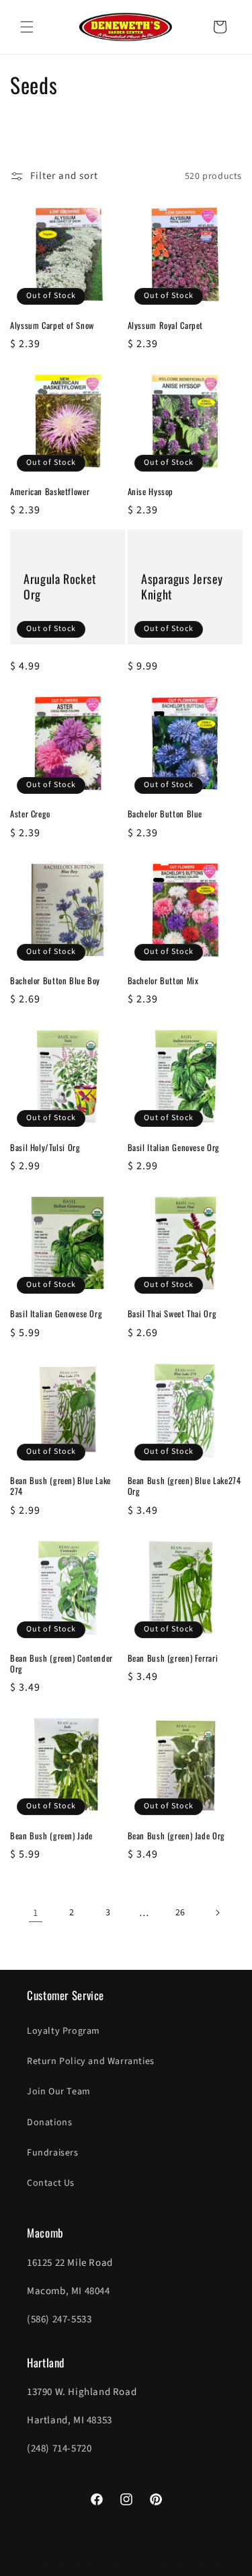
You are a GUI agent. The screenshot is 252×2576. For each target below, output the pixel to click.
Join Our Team (59, 2092)
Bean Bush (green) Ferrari (173, 1658)
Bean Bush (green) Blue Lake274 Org (184, 1486)
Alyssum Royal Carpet (166, 326)
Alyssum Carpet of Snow (52, 326)
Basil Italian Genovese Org (174, 1148)
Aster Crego (30, 814)
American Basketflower (50, 492)
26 (180, 1913)
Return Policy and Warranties (91, 2061)
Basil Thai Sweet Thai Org (172, 1314)
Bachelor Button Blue (165, 814)
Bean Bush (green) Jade (51, 1836)
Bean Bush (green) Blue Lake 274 (60, 1486)
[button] (27, 27)
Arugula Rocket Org (60, 587)
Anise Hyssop (151, 492)
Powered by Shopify (187, 2564)
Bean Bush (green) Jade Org (176, 1836)
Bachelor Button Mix (163, 981)
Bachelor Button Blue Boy (55, 981)
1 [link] (36, 1913)
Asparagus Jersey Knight (182, 587)
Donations (49, 2123)
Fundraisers (53, 2153)
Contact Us (51, 2183)
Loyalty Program (64, 2031)
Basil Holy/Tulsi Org (45, 1148)
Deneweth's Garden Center (104, 2564)
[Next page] (217, 1913)
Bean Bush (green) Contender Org (61, 1664)
